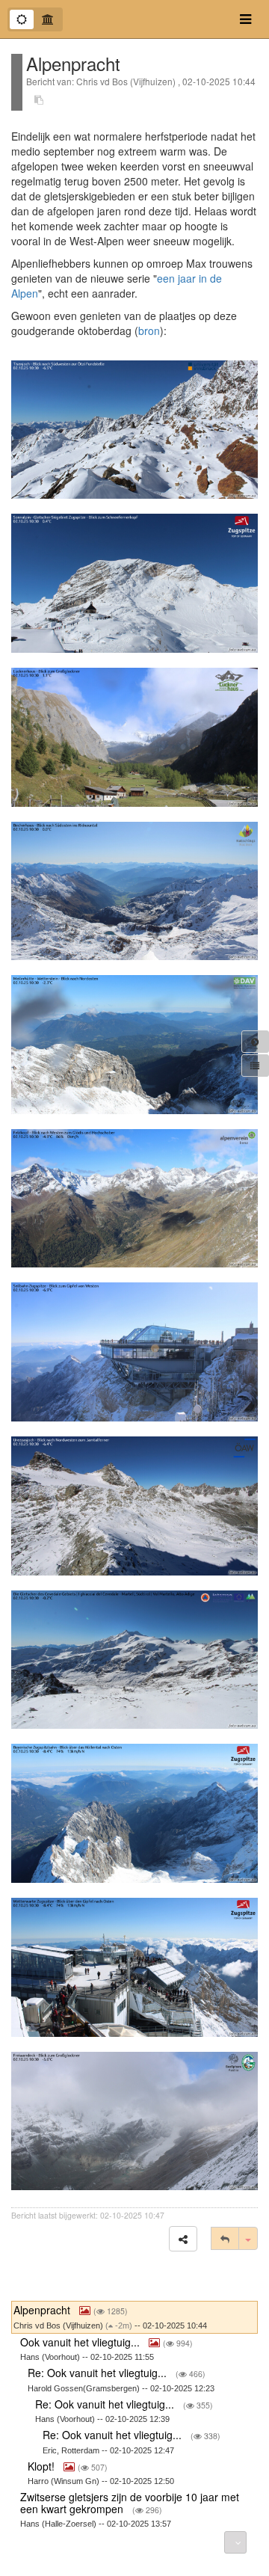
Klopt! (43, 2466)
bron (149, 331)
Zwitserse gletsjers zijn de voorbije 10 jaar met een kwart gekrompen (130, 2502)
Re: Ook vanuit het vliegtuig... (99, 2373)
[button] (183, 2239)
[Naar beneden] (235, 2542)
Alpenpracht (43, 2310)
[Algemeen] (22, 19)
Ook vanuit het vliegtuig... (81, 2342)
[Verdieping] (48, 19)
